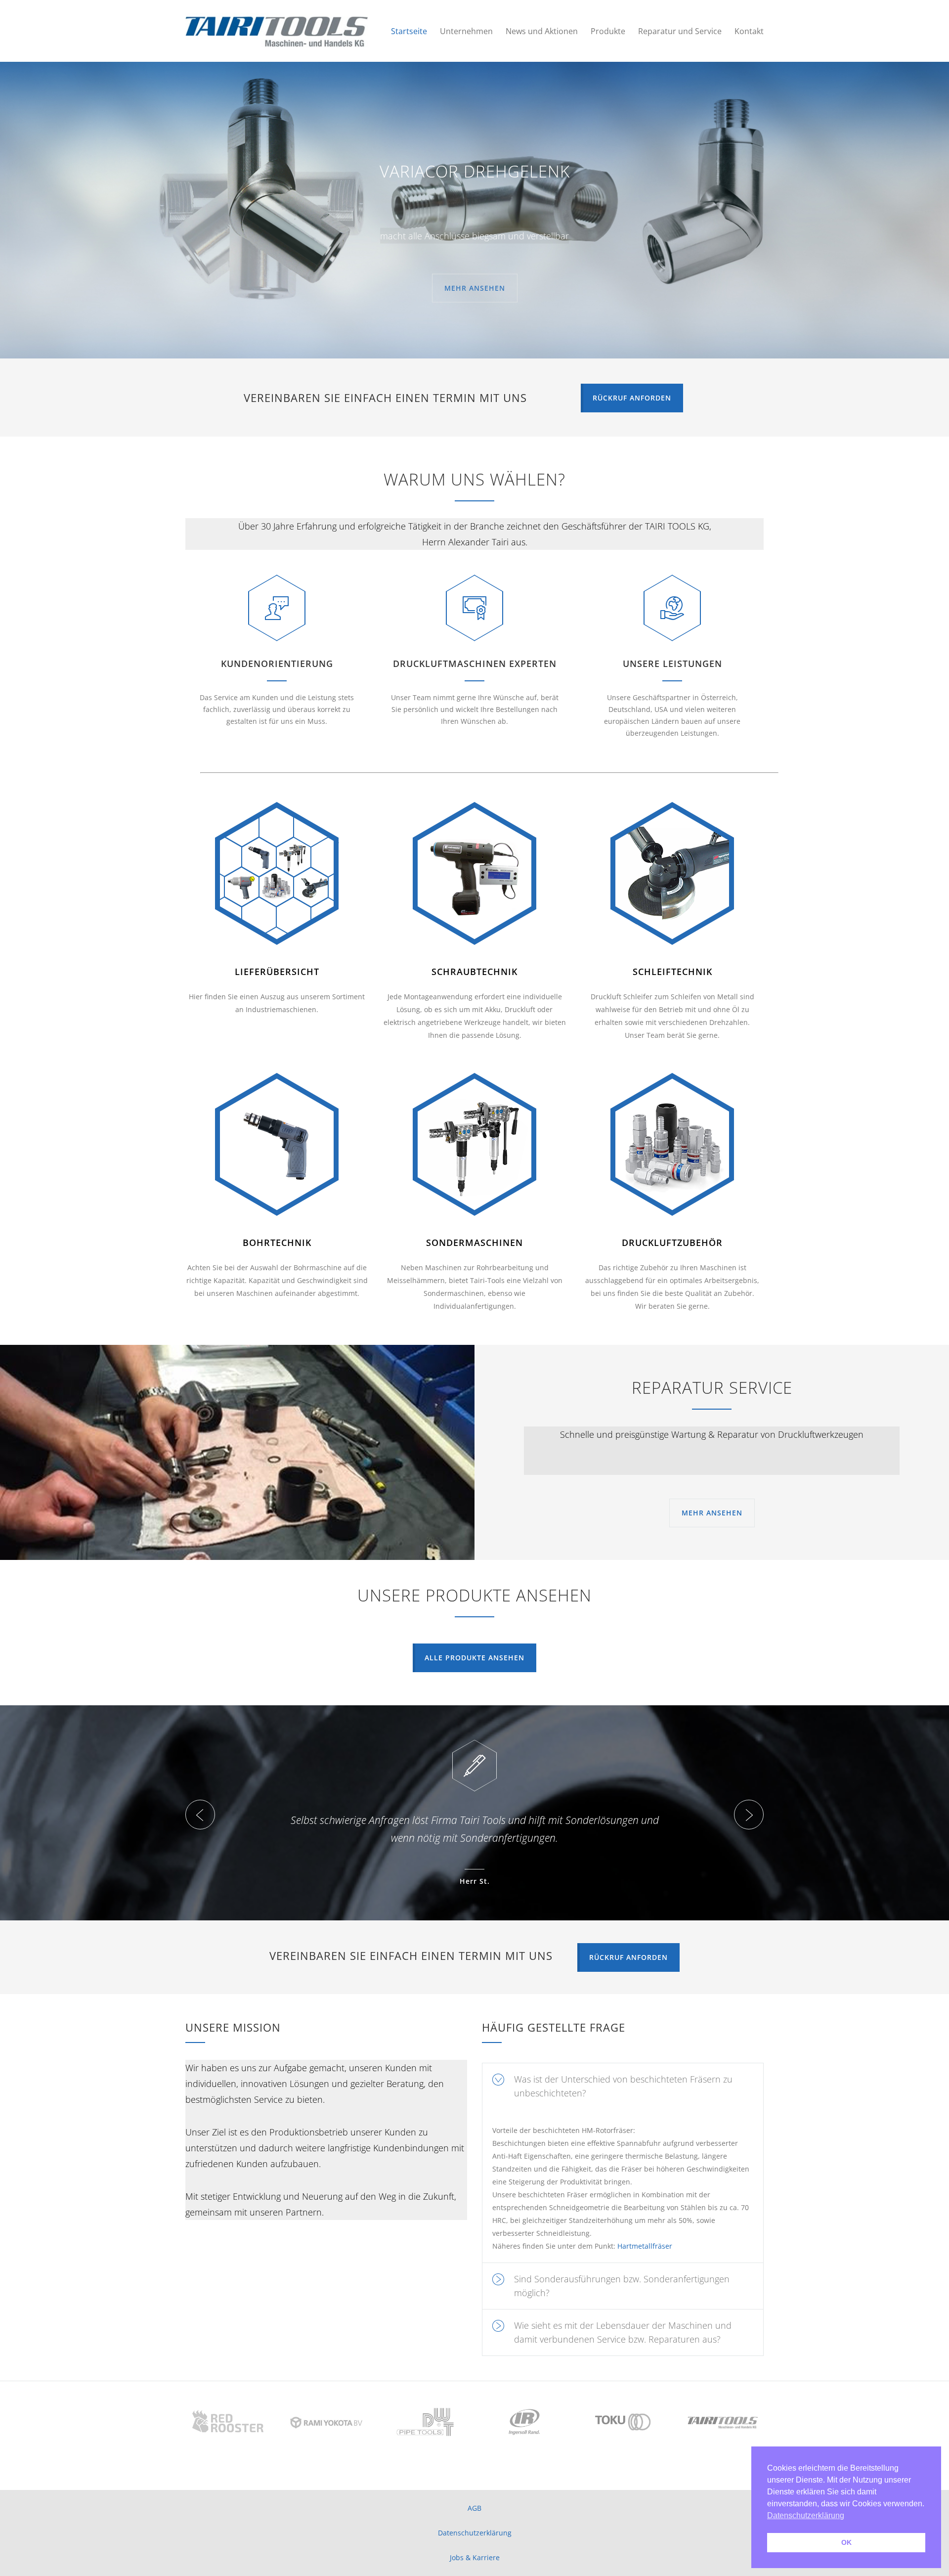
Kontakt (749, 31)
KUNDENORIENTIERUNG (277, 664)
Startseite (409, 31)
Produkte (608, 31)
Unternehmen (466, 31)
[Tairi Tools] (277, 31)
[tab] (623, 2086)
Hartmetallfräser (645, 2246)
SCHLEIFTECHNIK (672, 972)
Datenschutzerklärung (475, 2533)
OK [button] (846, 2542)
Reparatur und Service (680, 31)
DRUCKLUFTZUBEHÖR (672, 1243)
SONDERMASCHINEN (474, 1243)
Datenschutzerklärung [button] (806, 2515)
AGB (474, 2508)
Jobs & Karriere (475, 2557)
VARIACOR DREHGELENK (475, 171)
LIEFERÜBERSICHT (277, 972)
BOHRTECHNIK (277, 1243)
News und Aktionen (542, 31)
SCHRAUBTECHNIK (474, 972)
